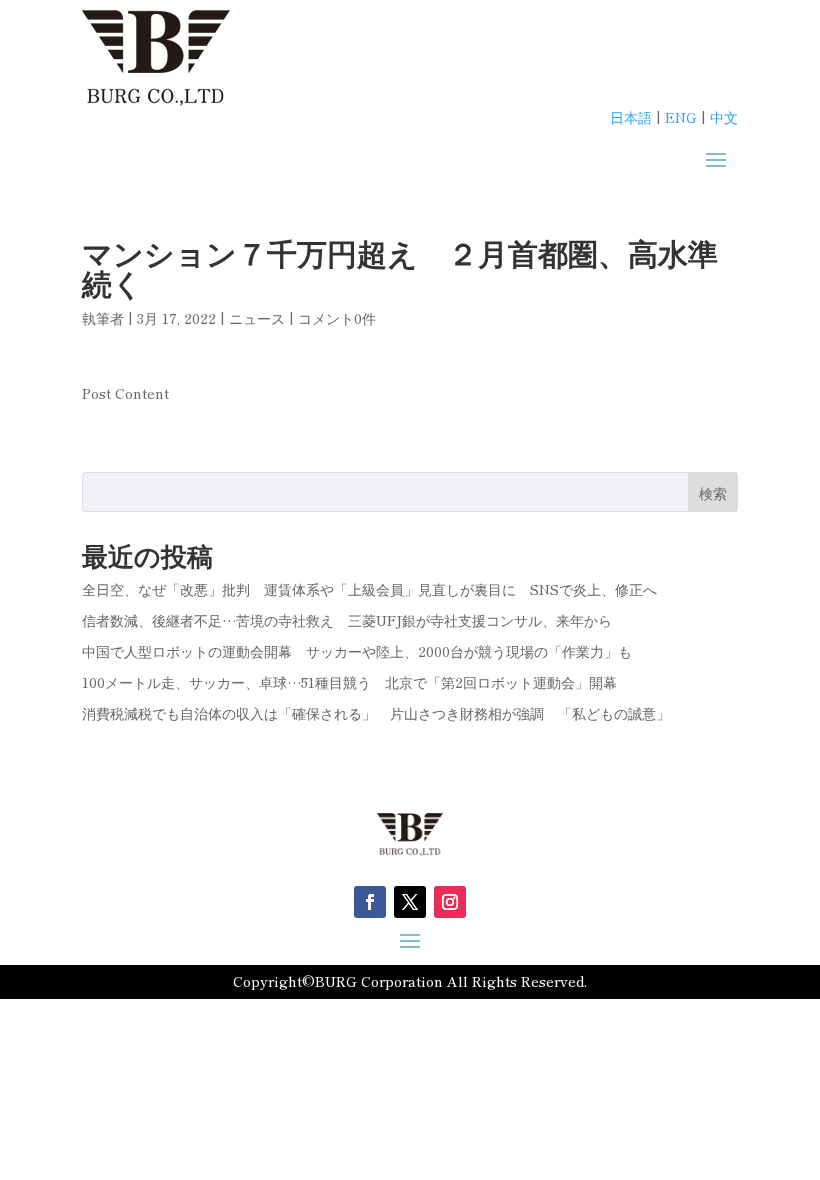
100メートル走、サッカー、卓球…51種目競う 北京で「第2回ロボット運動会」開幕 (349, 682)
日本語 (631, 117)
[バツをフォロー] (410, 902)
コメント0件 (337, 318)
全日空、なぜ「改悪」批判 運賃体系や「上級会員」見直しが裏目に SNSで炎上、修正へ (369, 589)
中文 (724, 117)
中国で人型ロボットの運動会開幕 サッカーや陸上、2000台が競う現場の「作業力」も (357, 651)
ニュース (257, 318)
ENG (681, 117)
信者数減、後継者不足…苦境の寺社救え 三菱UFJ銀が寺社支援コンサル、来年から (354, 620)
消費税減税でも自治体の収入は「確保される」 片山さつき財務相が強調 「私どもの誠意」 (376, 713)
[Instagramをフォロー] (450, 902)
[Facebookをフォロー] (370, 902)
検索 (713, 493)
